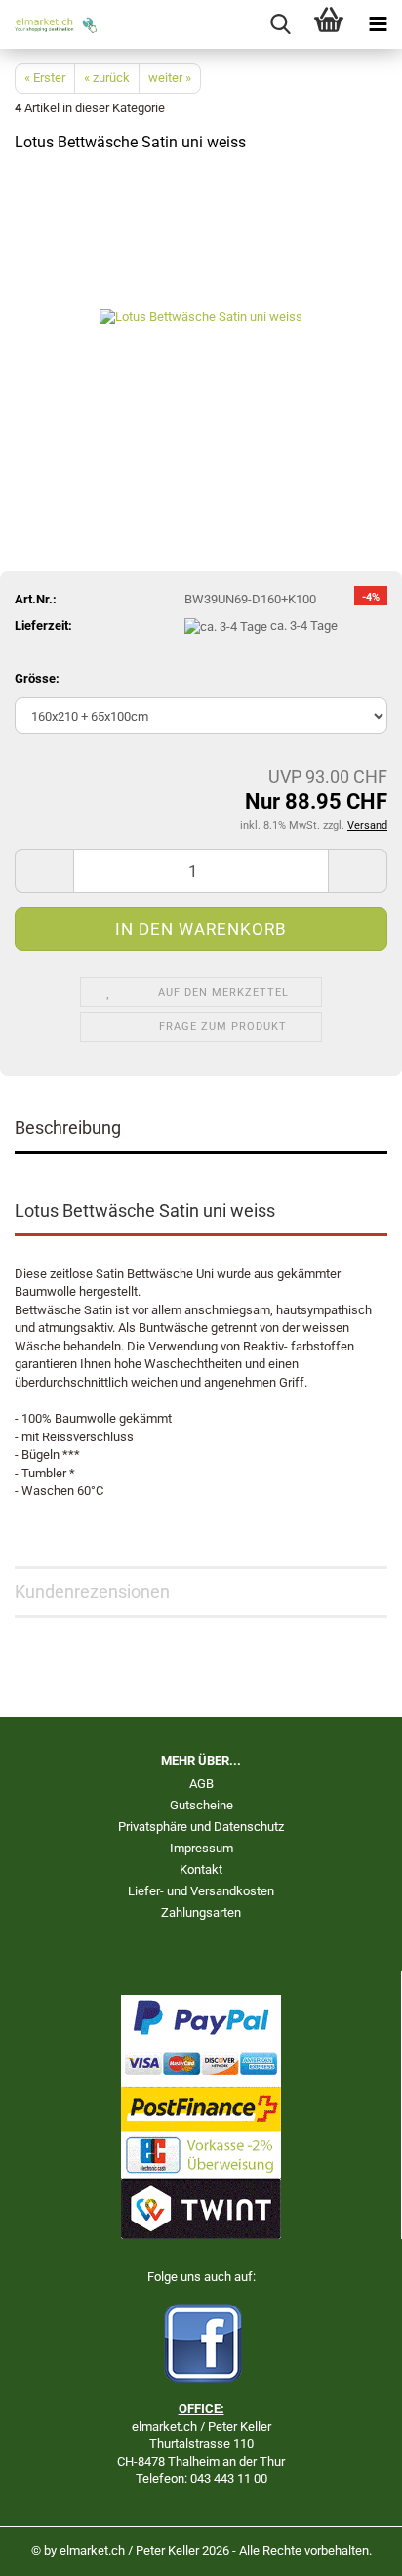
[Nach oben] (348, 2547)
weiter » (170, 78)
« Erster (45, 78)
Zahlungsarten (201, 1912)
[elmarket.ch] (49, 24)
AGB (201, 1784)
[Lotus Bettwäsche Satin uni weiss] (201, 317)
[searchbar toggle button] (280, 24)
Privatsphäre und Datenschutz (201, 1827)
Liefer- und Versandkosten (201, 1891)
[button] (44, 871)
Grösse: (37, 678)
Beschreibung (68, 1127)
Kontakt (201, 1870)
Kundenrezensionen (92, 1591)
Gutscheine (201, 1805)
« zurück (107, 78)
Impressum (201, 1848)
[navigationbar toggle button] (378, 24)
